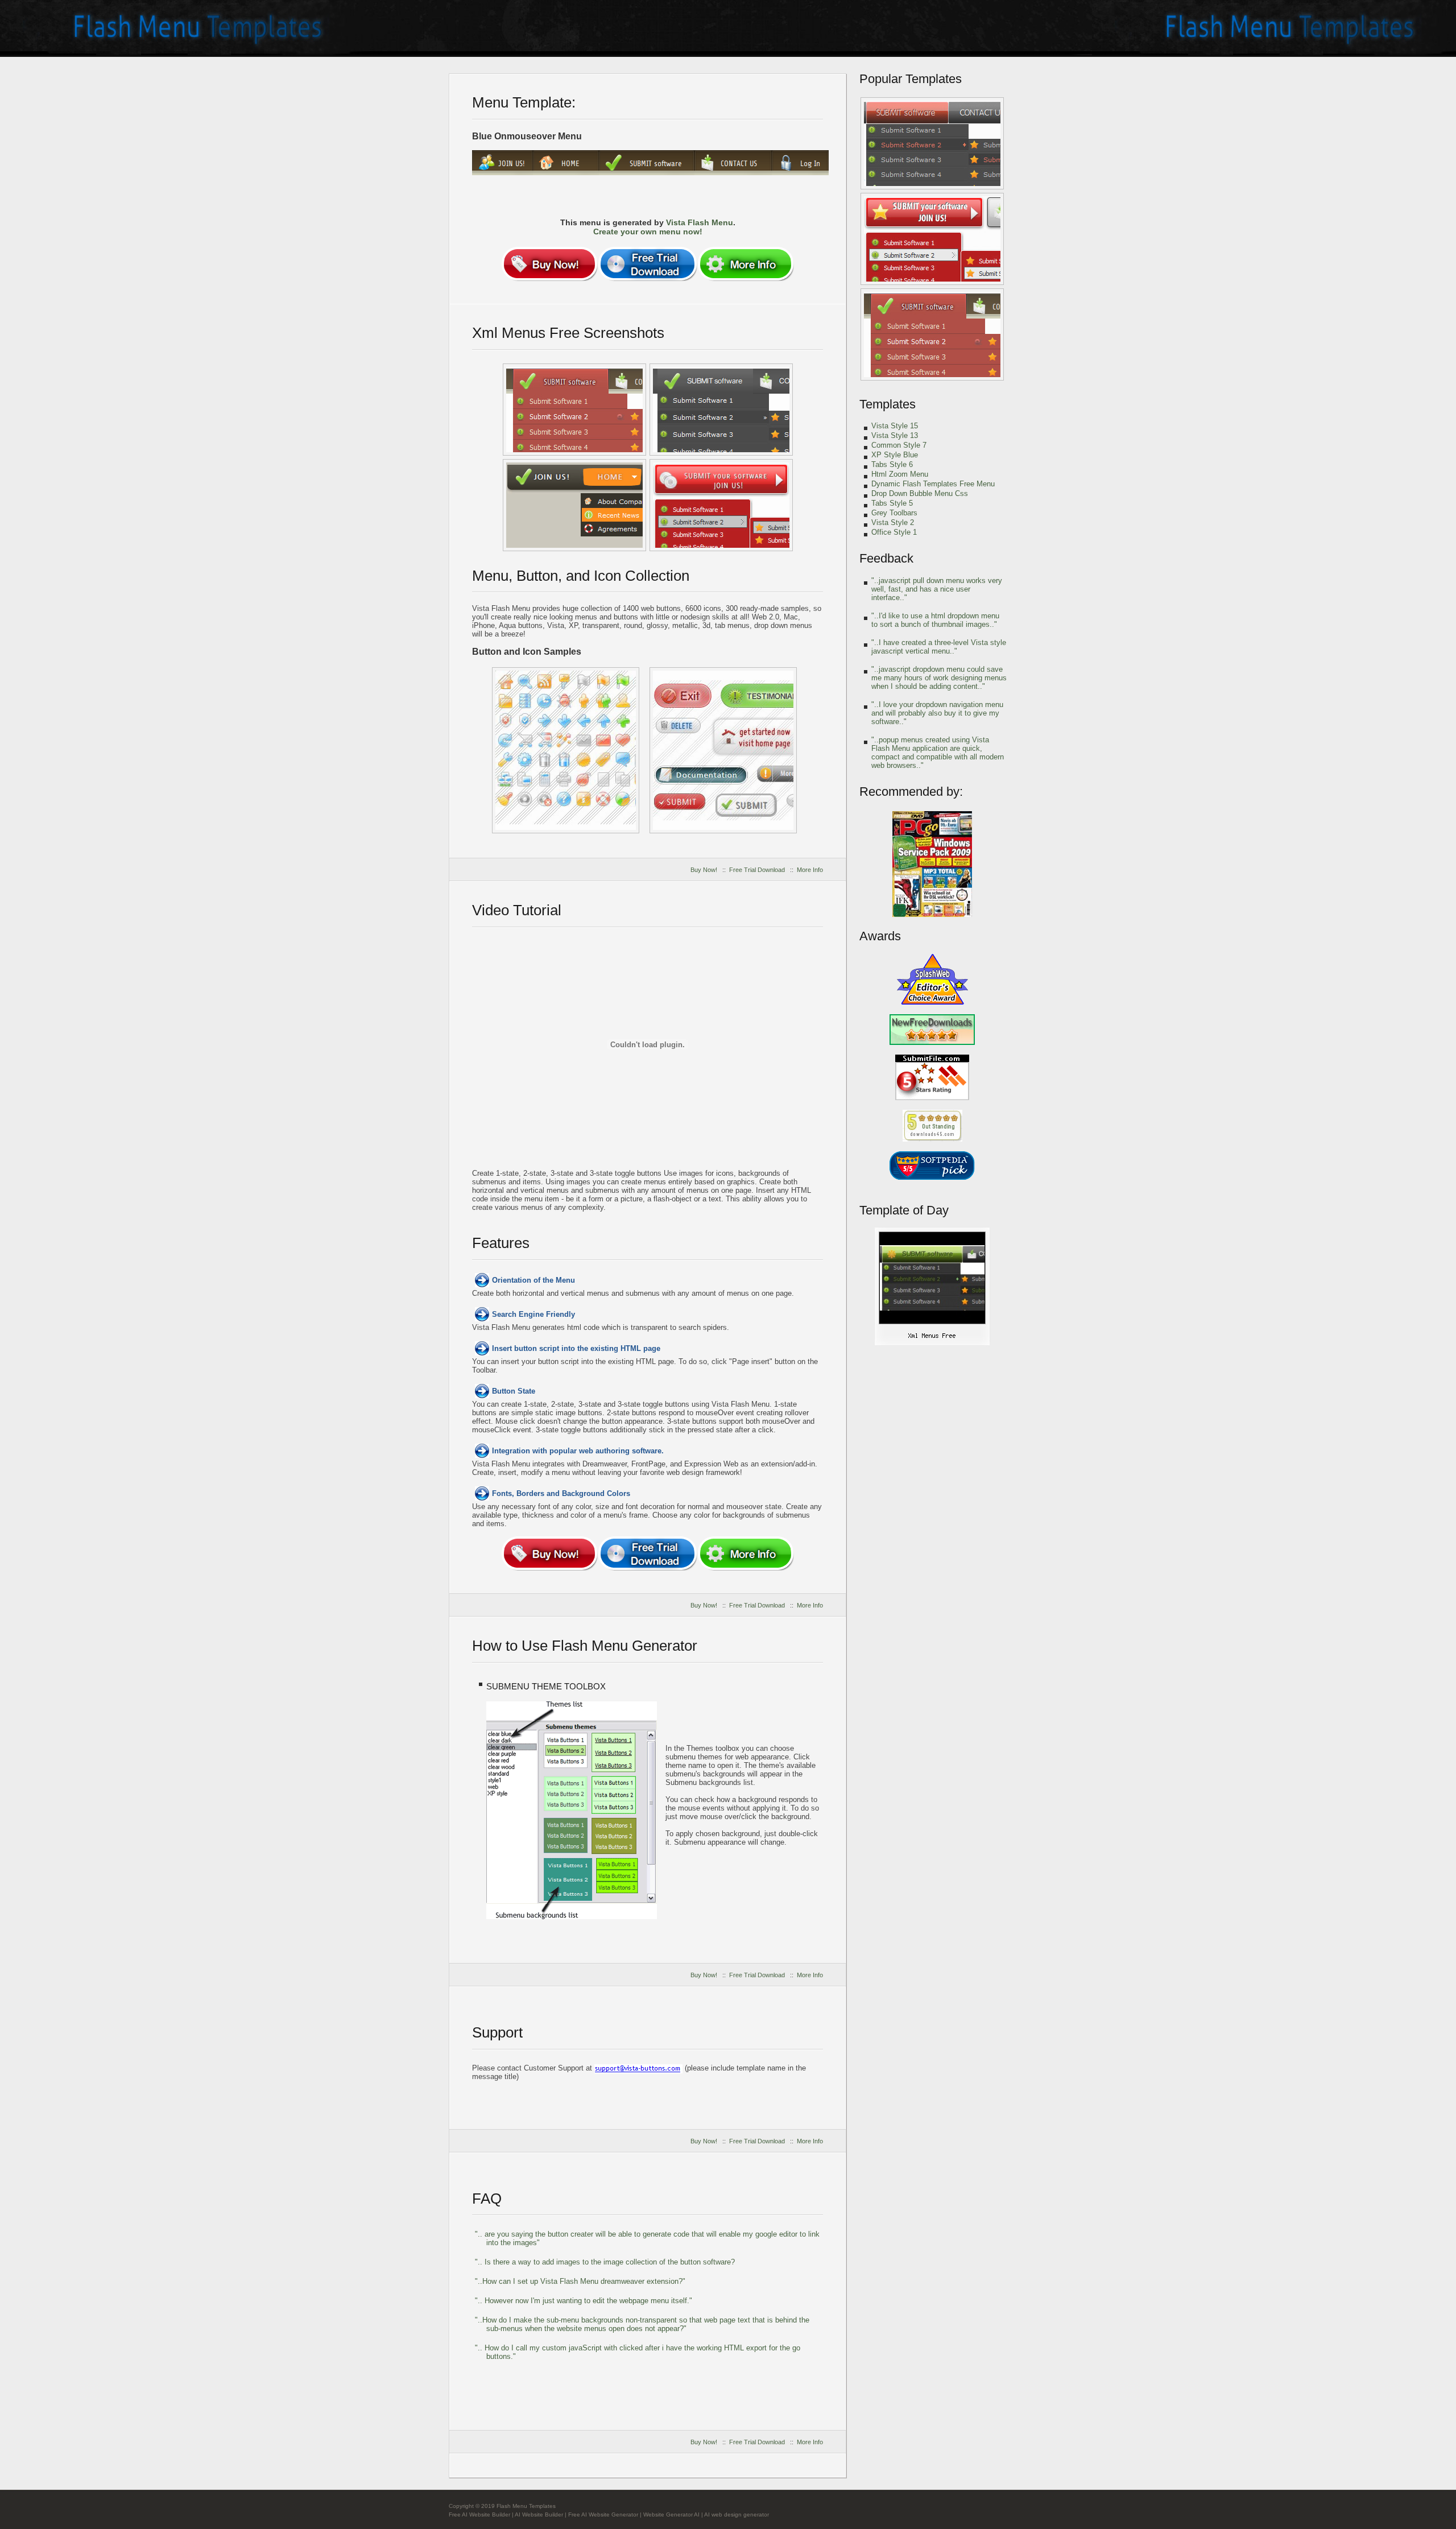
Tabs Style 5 (892, 503)
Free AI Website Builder (479, 2514)
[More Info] (746, 264)
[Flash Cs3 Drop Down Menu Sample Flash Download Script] (932, 239)
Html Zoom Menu (900, 474)
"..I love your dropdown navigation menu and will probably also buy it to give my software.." (937, 713)
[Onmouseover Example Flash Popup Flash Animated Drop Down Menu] (932, 1343)
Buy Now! (704, 870)
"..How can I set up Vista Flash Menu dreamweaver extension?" (580, 2281)
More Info (810, 870)
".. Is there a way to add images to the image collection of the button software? (605, 2262)
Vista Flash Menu (700, 222)
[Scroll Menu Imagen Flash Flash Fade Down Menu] (574, 505)
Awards (880, 936)
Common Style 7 (899, 445)
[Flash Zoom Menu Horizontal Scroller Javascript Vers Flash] (932, 143)
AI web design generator (737, 2514)
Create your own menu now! (648, 232)
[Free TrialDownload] (648, 264)
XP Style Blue (895, 455)
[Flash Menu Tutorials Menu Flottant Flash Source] (566, 750)
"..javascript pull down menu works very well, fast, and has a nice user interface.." (937, 589)
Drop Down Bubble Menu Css (920, 493)
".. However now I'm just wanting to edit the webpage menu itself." (584, 2301)
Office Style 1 (894, 532)
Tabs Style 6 (892, 464)
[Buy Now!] (549, 264)
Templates (888, 404)
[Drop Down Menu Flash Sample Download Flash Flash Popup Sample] (932, 334)
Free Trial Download (757, 870)
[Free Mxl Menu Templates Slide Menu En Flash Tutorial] (723, 750)
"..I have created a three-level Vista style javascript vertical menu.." (939, 647)
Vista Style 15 (895, 426)
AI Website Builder (539, 2514)
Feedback (886, 558)
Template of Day (904, 1210)
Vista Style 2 (893, 522)
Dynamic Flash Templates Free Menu (933, 484)
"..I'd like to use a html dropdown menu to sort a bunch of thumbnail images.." (935, 620)
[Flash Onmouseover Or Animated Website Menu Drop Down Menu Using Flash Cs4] (574, 410)
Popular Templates (911, 79)
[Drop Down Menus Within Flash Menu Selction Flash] (721, 410)
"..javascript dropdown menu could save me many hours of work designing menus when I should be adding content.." (939, 678)
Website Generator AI (671, 2514)
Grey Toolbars (894, 513)
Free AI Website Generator (603, 2514)
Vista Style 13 (895, 435)
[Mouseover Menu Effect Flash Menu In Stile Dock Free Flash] (721, 505)
